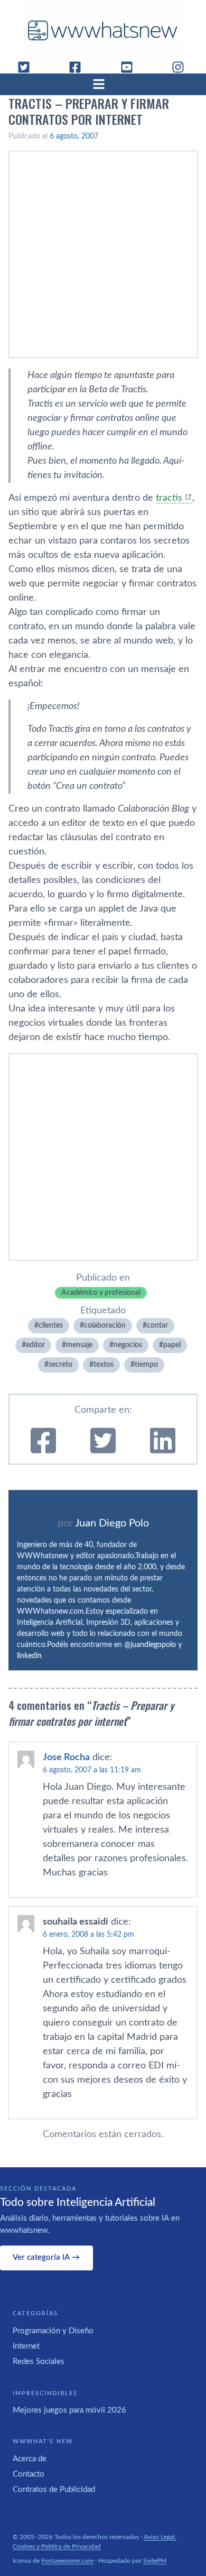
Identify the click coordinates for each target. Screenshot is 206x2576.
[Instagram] (182, 67)
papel (172, 1345)
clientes (51, 1326)
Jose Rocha (66, 1758)
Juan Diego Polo (112, 1523)
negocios (128, 1345)
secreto (60, 1365)
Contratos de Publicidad (54, 2490)
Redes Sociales (39, 2362)
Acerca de (30, 2459)
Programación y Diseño (53, 2331)
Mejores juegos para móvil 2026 (69, 2410)
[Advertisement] (103, 254)
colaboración (105, 1326)
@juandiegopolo (150, 1645)
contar (157, 1326)
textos (104, 1365)
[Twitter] (28, 67)
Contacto (29, 2474)
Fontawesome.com (67, 2561)
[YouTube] (131, 67)
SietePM (155, 2561)
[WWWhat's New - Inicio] (103, 30)
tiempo (146, 1365)
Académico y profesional (101, 1293)
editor (35, 1345)
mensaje (79, 1345)
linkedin (29, 1656)
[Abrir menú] (103, 84)
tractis (169, 498)
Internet (26, 2346)
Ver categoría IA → (46, 2257)
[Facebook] (79, 67)
